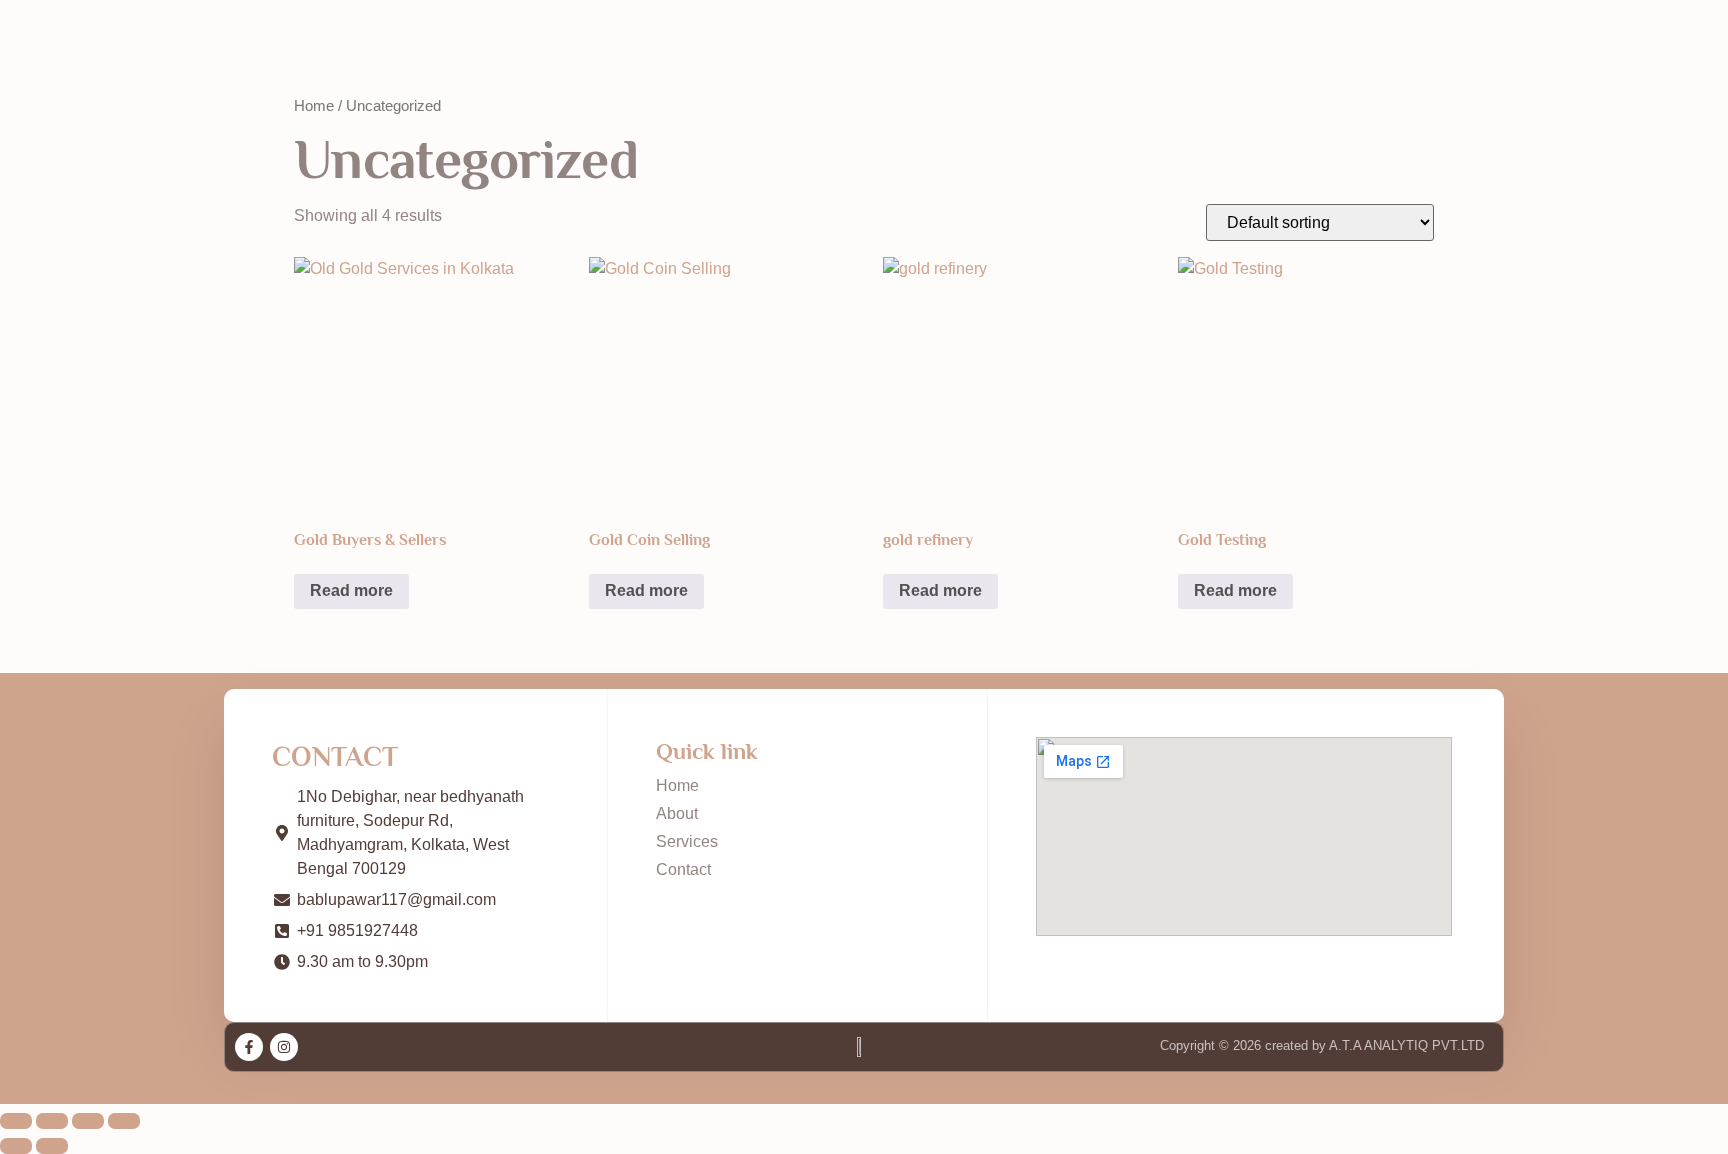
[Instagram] (284, 1047)
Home (314, 106)
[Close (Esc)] (124, 1121)
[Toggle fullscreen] (52, 1121)
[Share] (88, 1121)
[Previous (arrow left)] (16, 1146)
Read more (351, 590)
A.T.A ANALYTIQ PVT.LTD (1405, 1045)
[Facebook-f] (249, 1047)
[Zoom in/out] (16, 1121)
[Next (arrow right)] (52, 1146)
